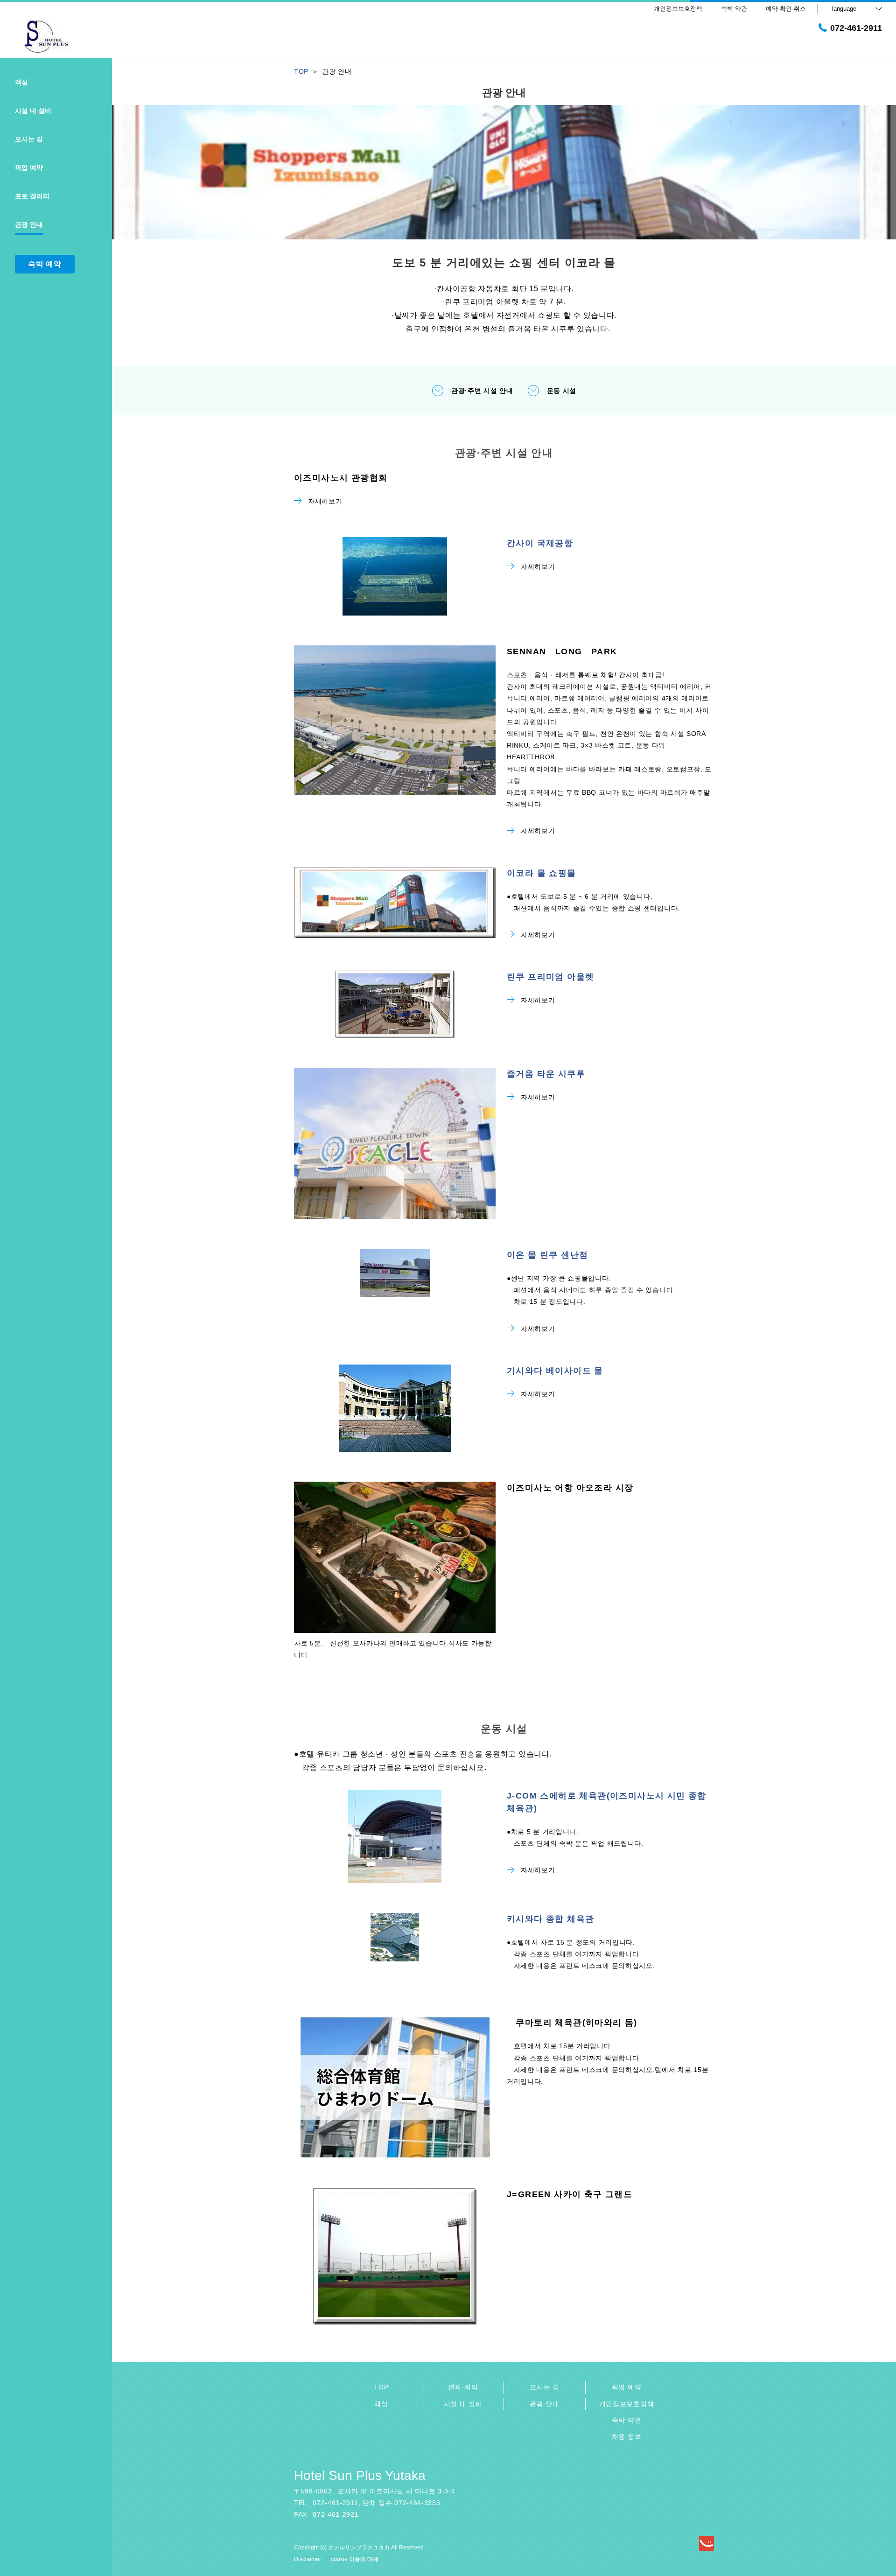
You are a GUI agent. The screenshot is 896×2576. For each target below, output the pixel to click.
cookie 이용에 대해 (355, 2559)
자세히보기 (325, 501)
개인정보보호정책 (627, 2404)
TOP (381, 2387)
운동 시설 (562, 391)
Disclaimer (308, 2559)
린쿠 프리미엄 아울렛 (550, 977)
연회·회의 (463, 2387)
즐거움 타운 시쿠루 (546, 1074)
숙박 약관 (627, 2420)
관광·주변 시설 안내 (482, 391)
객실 (381, 2404)
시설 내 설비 (463, 2404)
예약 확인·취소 (786, 9)
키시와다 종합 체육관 (550, 1919)
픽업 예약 (627, 2387)
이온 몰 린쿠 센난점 (547, 1255)
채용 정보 (627, 2436)
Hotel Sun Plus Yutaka (360, 2475)
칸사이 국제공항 (540, 543)
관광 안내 (545, 2404)
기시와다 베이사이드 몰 (555, 1371)
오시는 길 (545, 2387)
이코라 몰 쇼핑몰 (542, 873)
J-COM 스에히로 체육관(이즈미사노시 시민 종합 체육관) (607, 1802)
